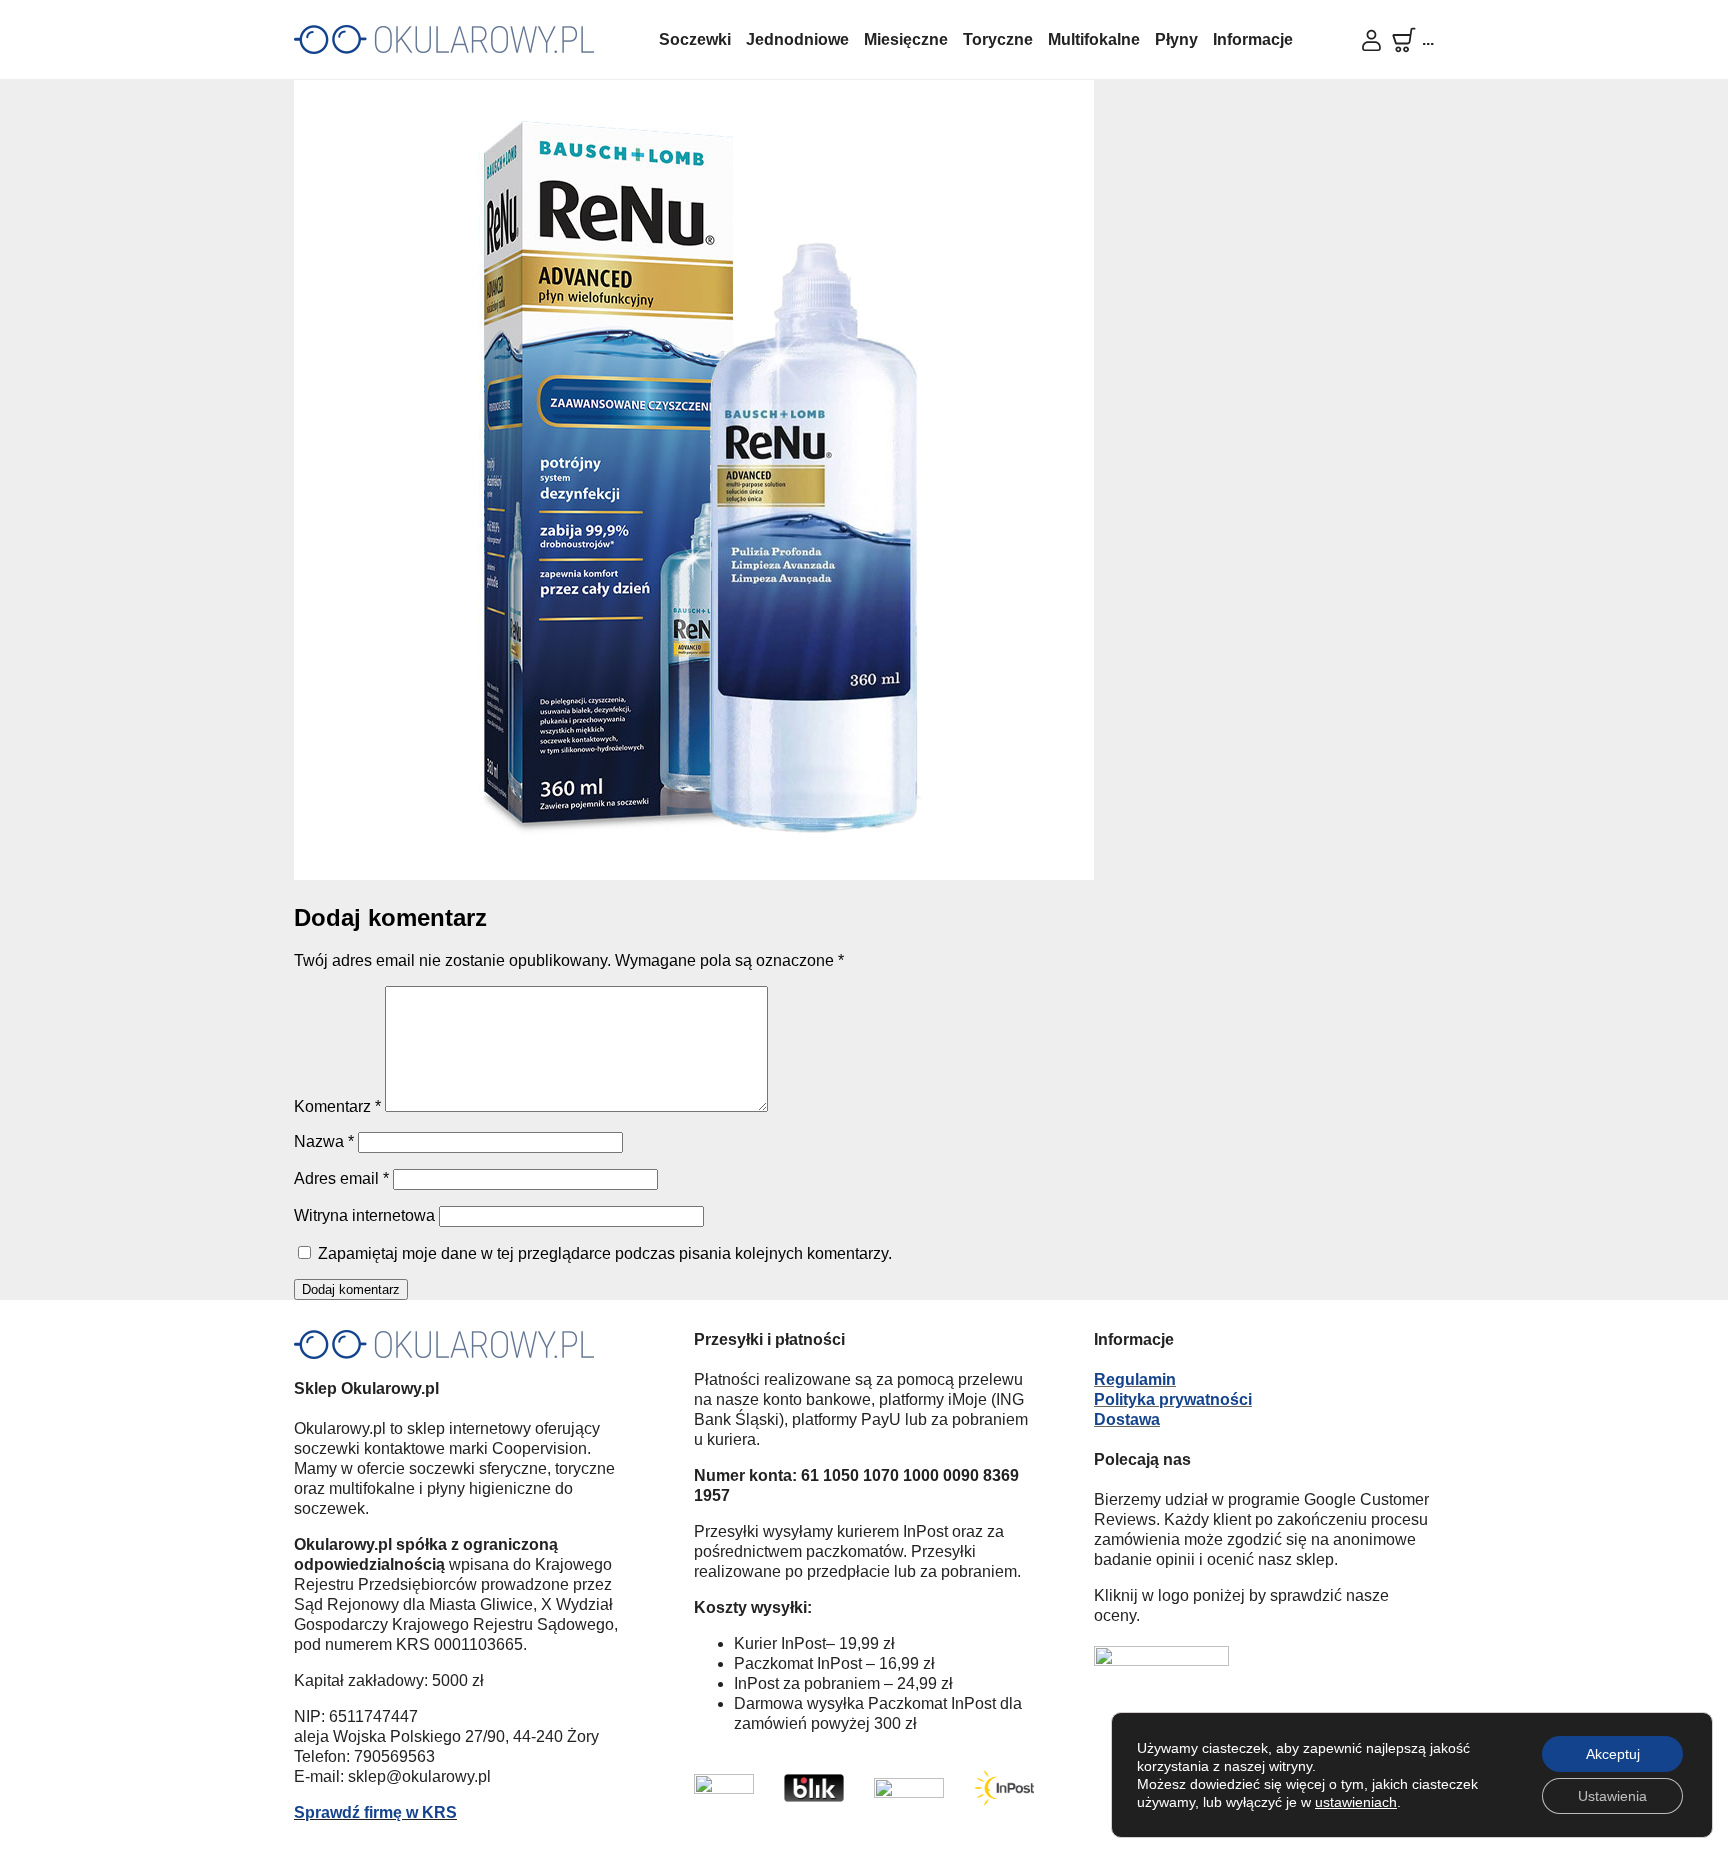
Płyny (1176, 39)
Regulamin (1135, 1379)
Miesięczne (906, 39)
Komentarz (337, 1106)
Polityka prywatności (1173, 1399)
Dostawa (1127, 1419)
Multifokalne (1094, 39)
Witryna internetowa (364, 1215)
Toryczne (998, 39)
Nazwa (324, 1141)
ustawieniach (1356, 1802)
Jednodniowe (797, 39)
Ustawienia (1612, 1796)
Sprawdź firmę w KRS (375, 1812)
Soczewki (695, 39)
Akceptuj (1613, 1754)
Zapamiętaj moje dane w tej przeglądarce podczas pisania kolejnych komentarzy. (605, 1253)
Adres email (341, 1178)
